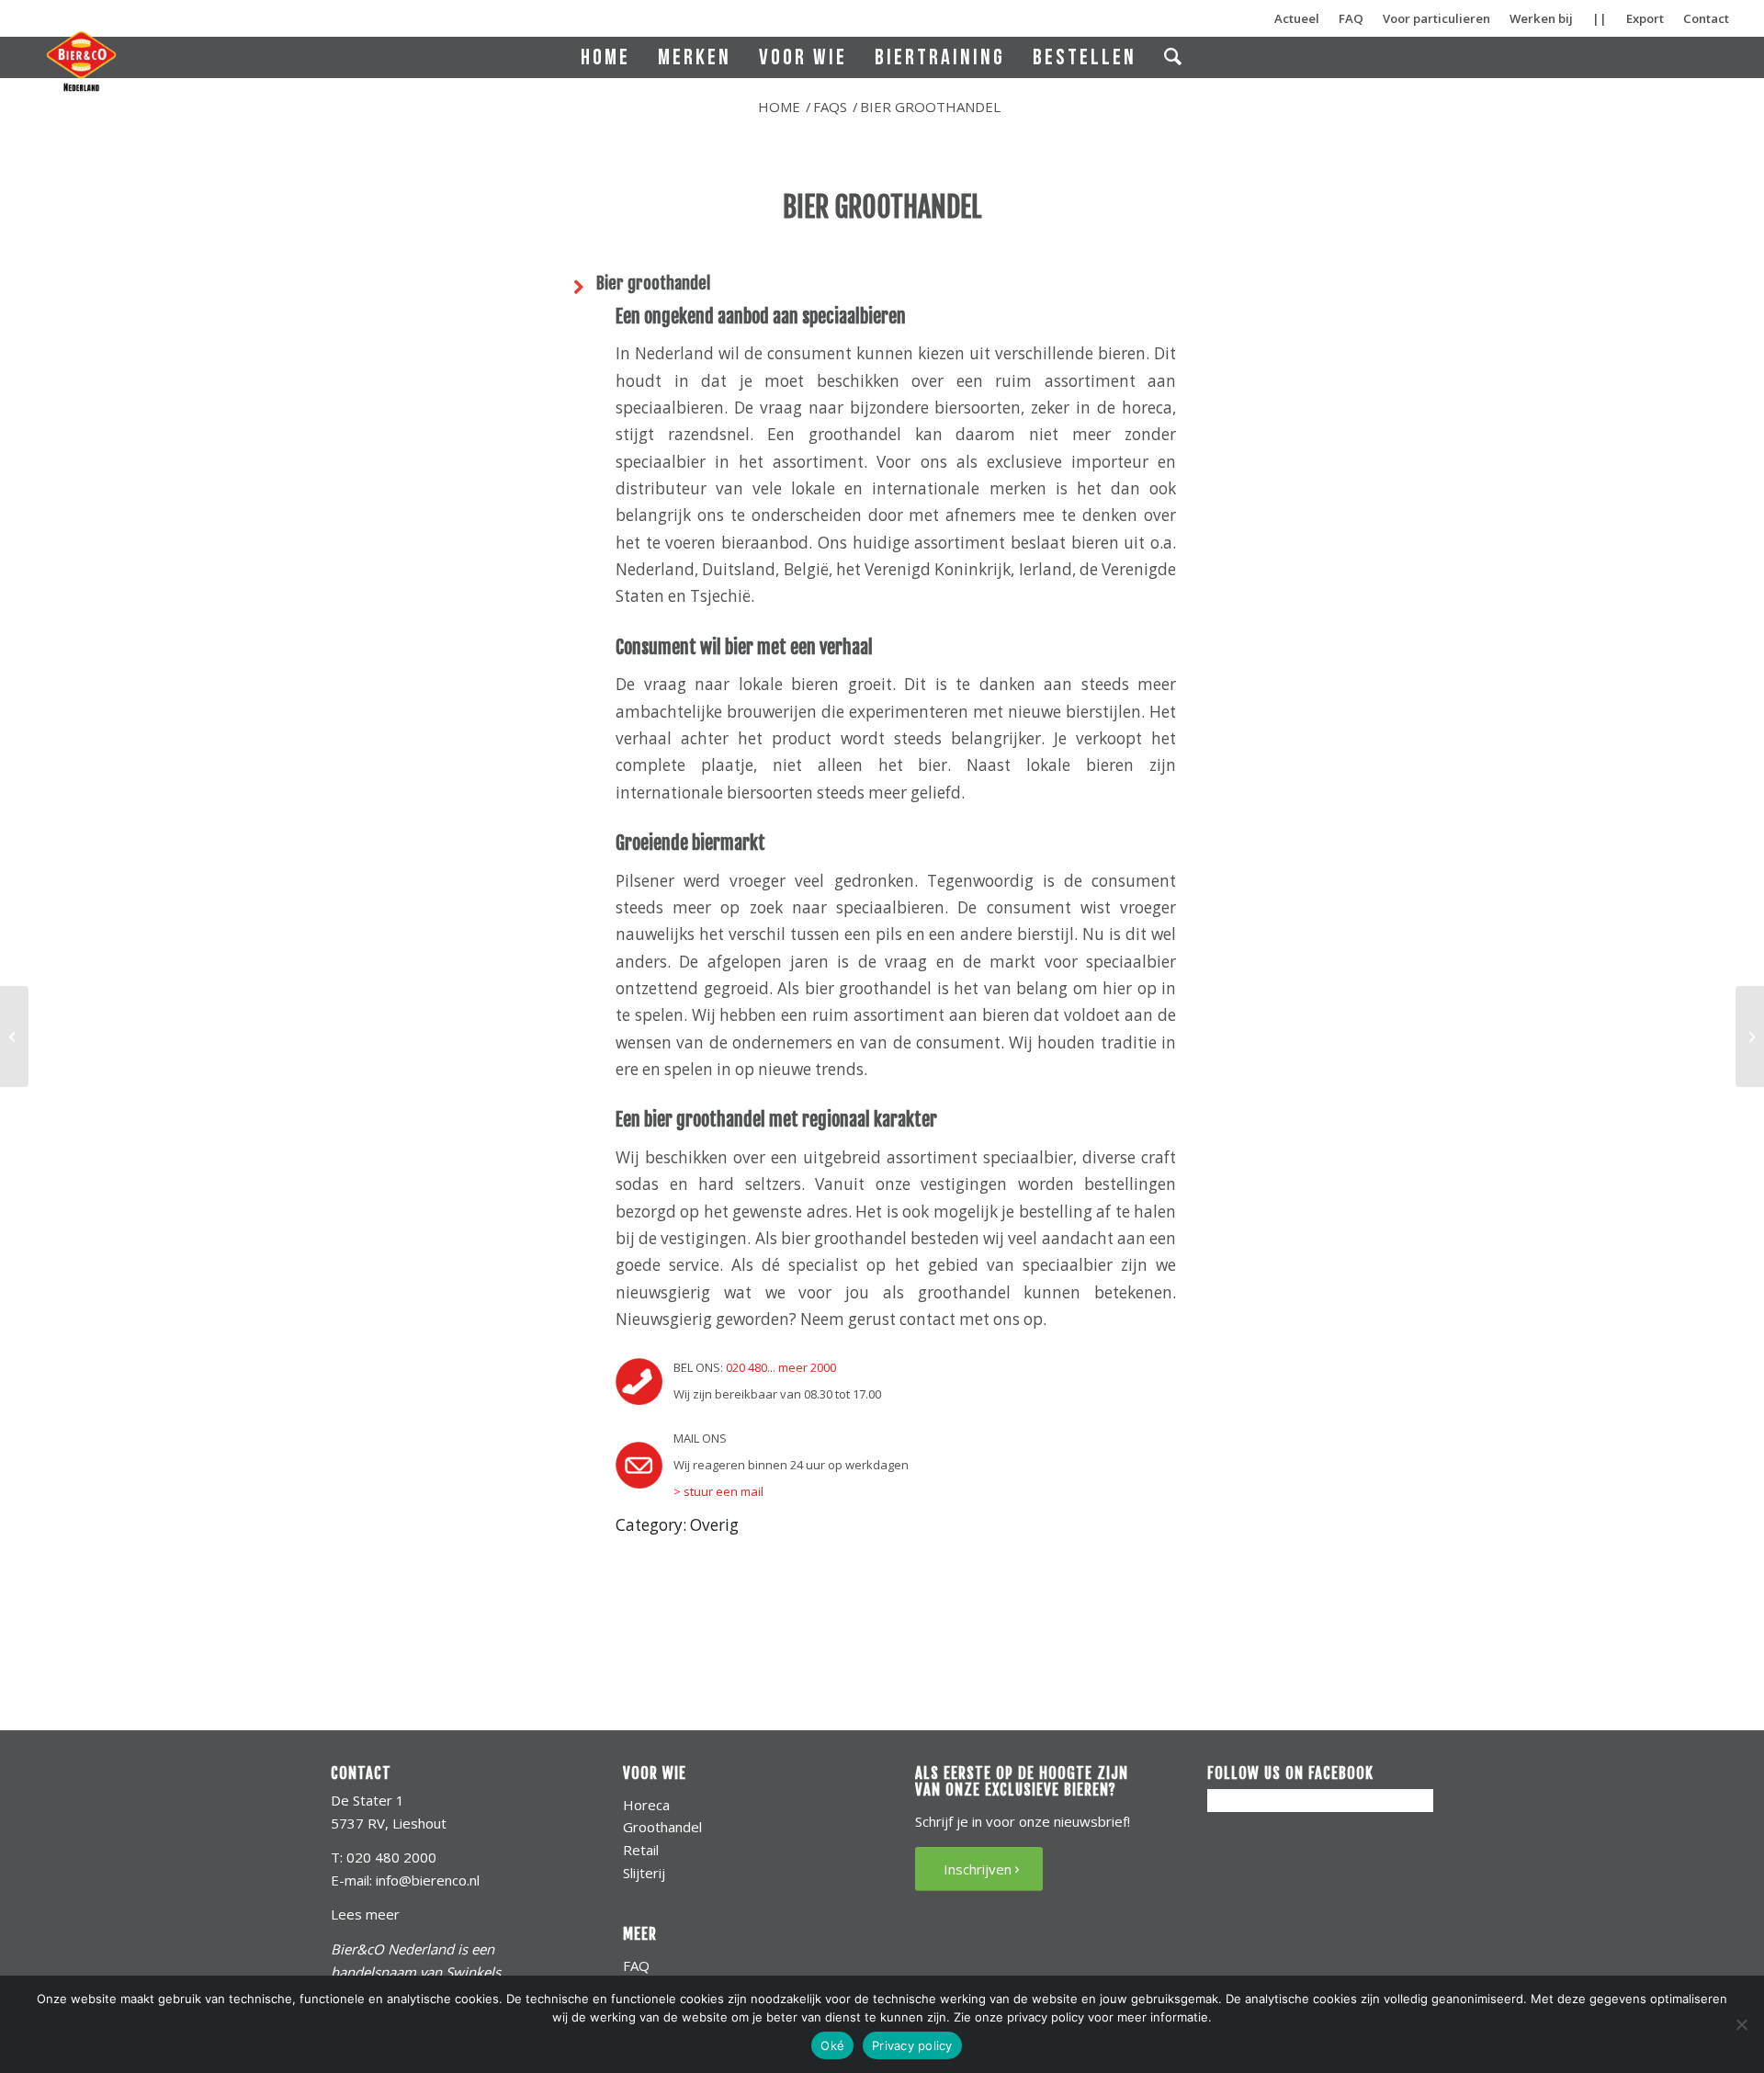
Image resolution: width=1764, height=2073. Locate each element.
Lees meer (365, 1914)
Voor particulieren (1436, 18)
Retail (641, 1850)
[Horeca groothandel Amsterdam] (14, 1036)
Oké (832, 2045)
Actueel (1297, 18)
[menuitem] (605, 57)
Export (1645, 18)
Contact (1706, 18)
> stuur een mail (718, 1491)
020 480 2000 (391, 1857)
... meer (787, 1367)
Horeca (646, 1805)
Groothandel (662, 1827)
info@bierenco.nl (428, 1880)
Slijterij (644, 1873)
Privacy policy (912, 2045)
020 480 (746, 1367)
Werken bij (1541, 18)
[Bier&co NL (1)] (81, 61)
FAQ (1351, 18)
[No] (1741, 2024)
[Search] (1174, 57)
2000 (823, 1367)
